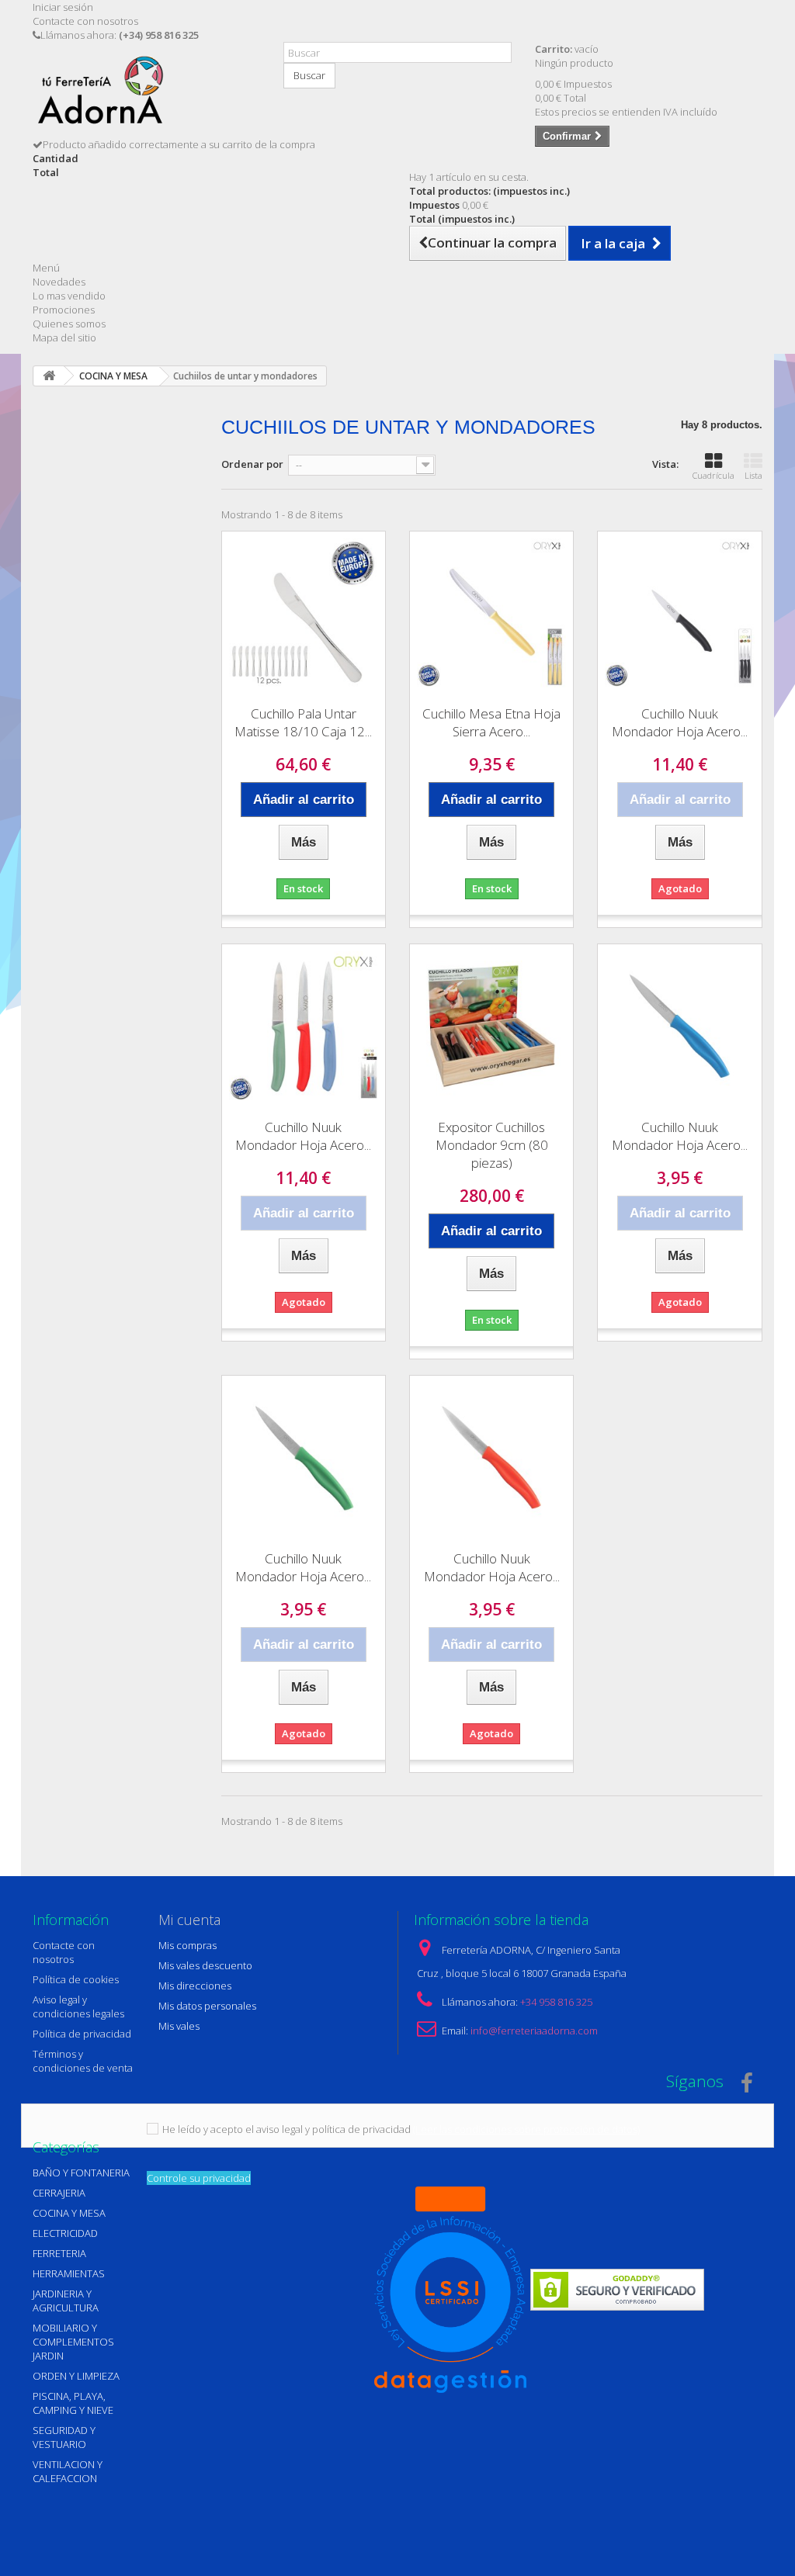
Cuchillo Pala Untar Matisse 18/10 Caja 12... (303, 722)
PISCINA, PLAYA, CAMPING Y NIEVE (73, 2403)
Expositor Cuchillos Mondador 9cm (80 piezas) (492, 1145)
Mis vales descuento (205, 1965)
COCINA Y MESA (69, 2213)
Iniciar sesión (63, 7)
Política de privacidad (82, 2034)
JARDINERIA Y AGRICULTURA (66, 2301)
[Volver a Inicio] (49, 376)
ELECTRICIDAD (65, 2233)
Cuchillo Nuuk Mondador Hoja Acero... (680, 722)
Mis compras (187, 1945)
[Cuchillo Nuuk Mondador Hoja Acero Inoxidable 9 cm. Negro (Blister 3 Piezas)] (679, 613)
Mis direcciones (195, 1986)
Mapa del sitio (64, 338)
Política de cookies (76, 1979)
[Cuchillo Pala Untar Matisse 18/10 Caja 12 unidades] (304, 613)
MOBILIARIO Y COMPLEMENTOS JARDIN (73, 2342)
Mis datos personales (207, 2006)
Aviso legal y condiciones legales (78, 2006)
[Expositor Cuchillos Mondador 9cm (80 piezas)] (491, 1026)
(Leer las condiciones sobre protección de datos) (526, 2129)
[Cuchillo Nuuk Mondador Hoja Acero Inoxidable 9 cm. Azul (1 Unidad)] (679, 1026)
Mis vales (179, 2026)
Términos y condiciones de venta (83, 2061)
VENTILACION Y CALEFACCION (68, 2471)
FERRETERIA (59, 2253)
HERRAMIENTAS (69, 2273)
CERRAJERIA (59, 2193)
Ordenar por (252, 464)
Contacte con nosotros (85, 21)
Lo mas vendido (69, 296)
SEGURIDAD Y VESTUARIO (64, 2437)
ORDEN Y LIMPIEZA (76, 2376)
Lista (753, 475)
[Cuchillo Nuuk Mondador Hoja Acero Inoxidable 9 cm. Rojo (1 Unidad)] (491, 1457)
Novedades (59, 282)
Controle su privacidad (199, 2178)
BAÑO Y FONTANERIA (81, 2173)
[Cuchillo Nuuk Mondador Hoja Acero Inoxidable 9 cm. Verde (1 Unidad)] (304, 1457)
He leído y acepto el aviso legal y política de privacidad (286, 2129)
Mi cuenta (189, 1920)
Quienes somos (69, 324)
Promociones (64, 310)
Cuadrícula (713, 475)
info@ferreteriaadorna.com (534, 2031)
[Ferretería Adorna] (146, 95)
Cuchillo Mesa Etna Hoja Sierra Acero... (491, 722)
